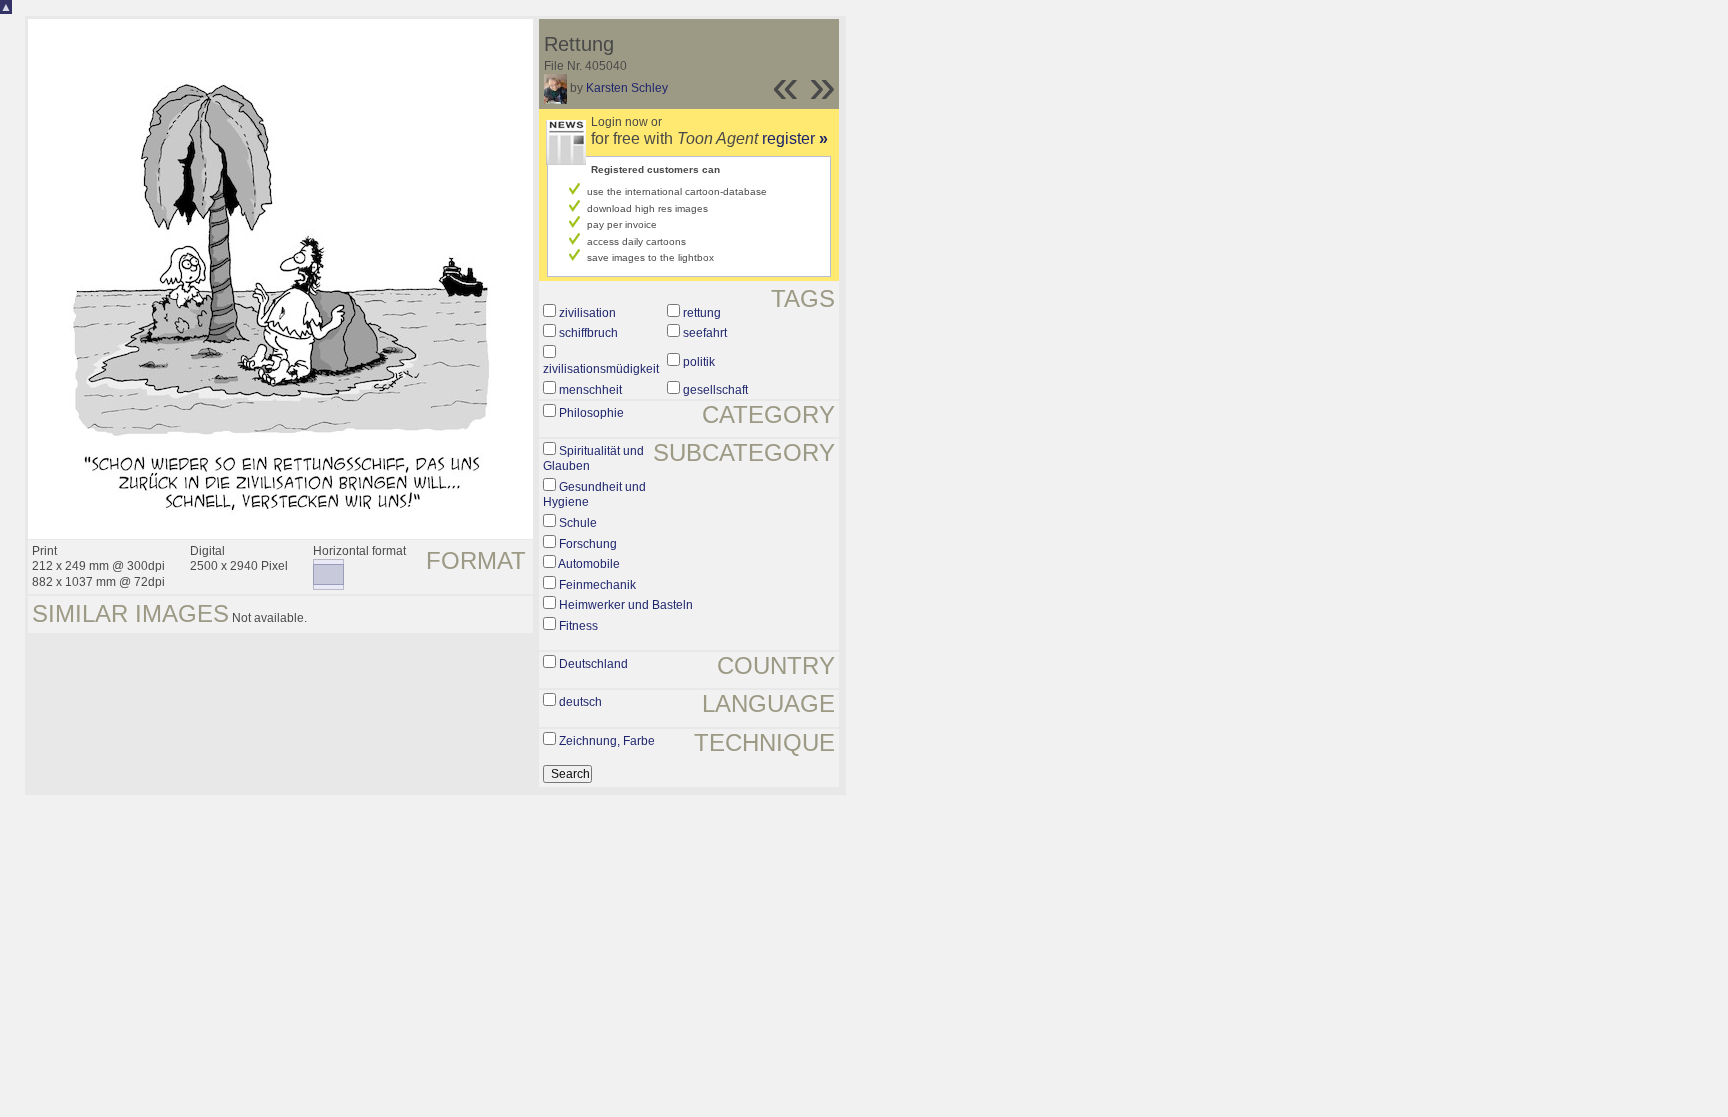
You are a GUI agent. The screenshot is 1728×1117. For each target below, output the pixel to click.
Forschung (588, 544)
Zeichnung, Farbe (607, 741)
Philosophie (591, 413)
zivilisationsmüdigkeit (601, 369)
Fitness (578, 626)
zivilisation (587, 313)
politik (699, 362)
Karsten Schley (627, 88)
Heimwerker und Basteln (626, 605)
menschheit (590, 390)
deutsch (580, 702)
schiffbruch (588, 333)
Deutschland (593, 664)
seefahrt (705, 333)
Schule (578, 523)
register (795, 138)
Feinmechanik (597, 585)
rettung (702, 313)
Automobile (589, 564)
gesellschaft (715, 390)
